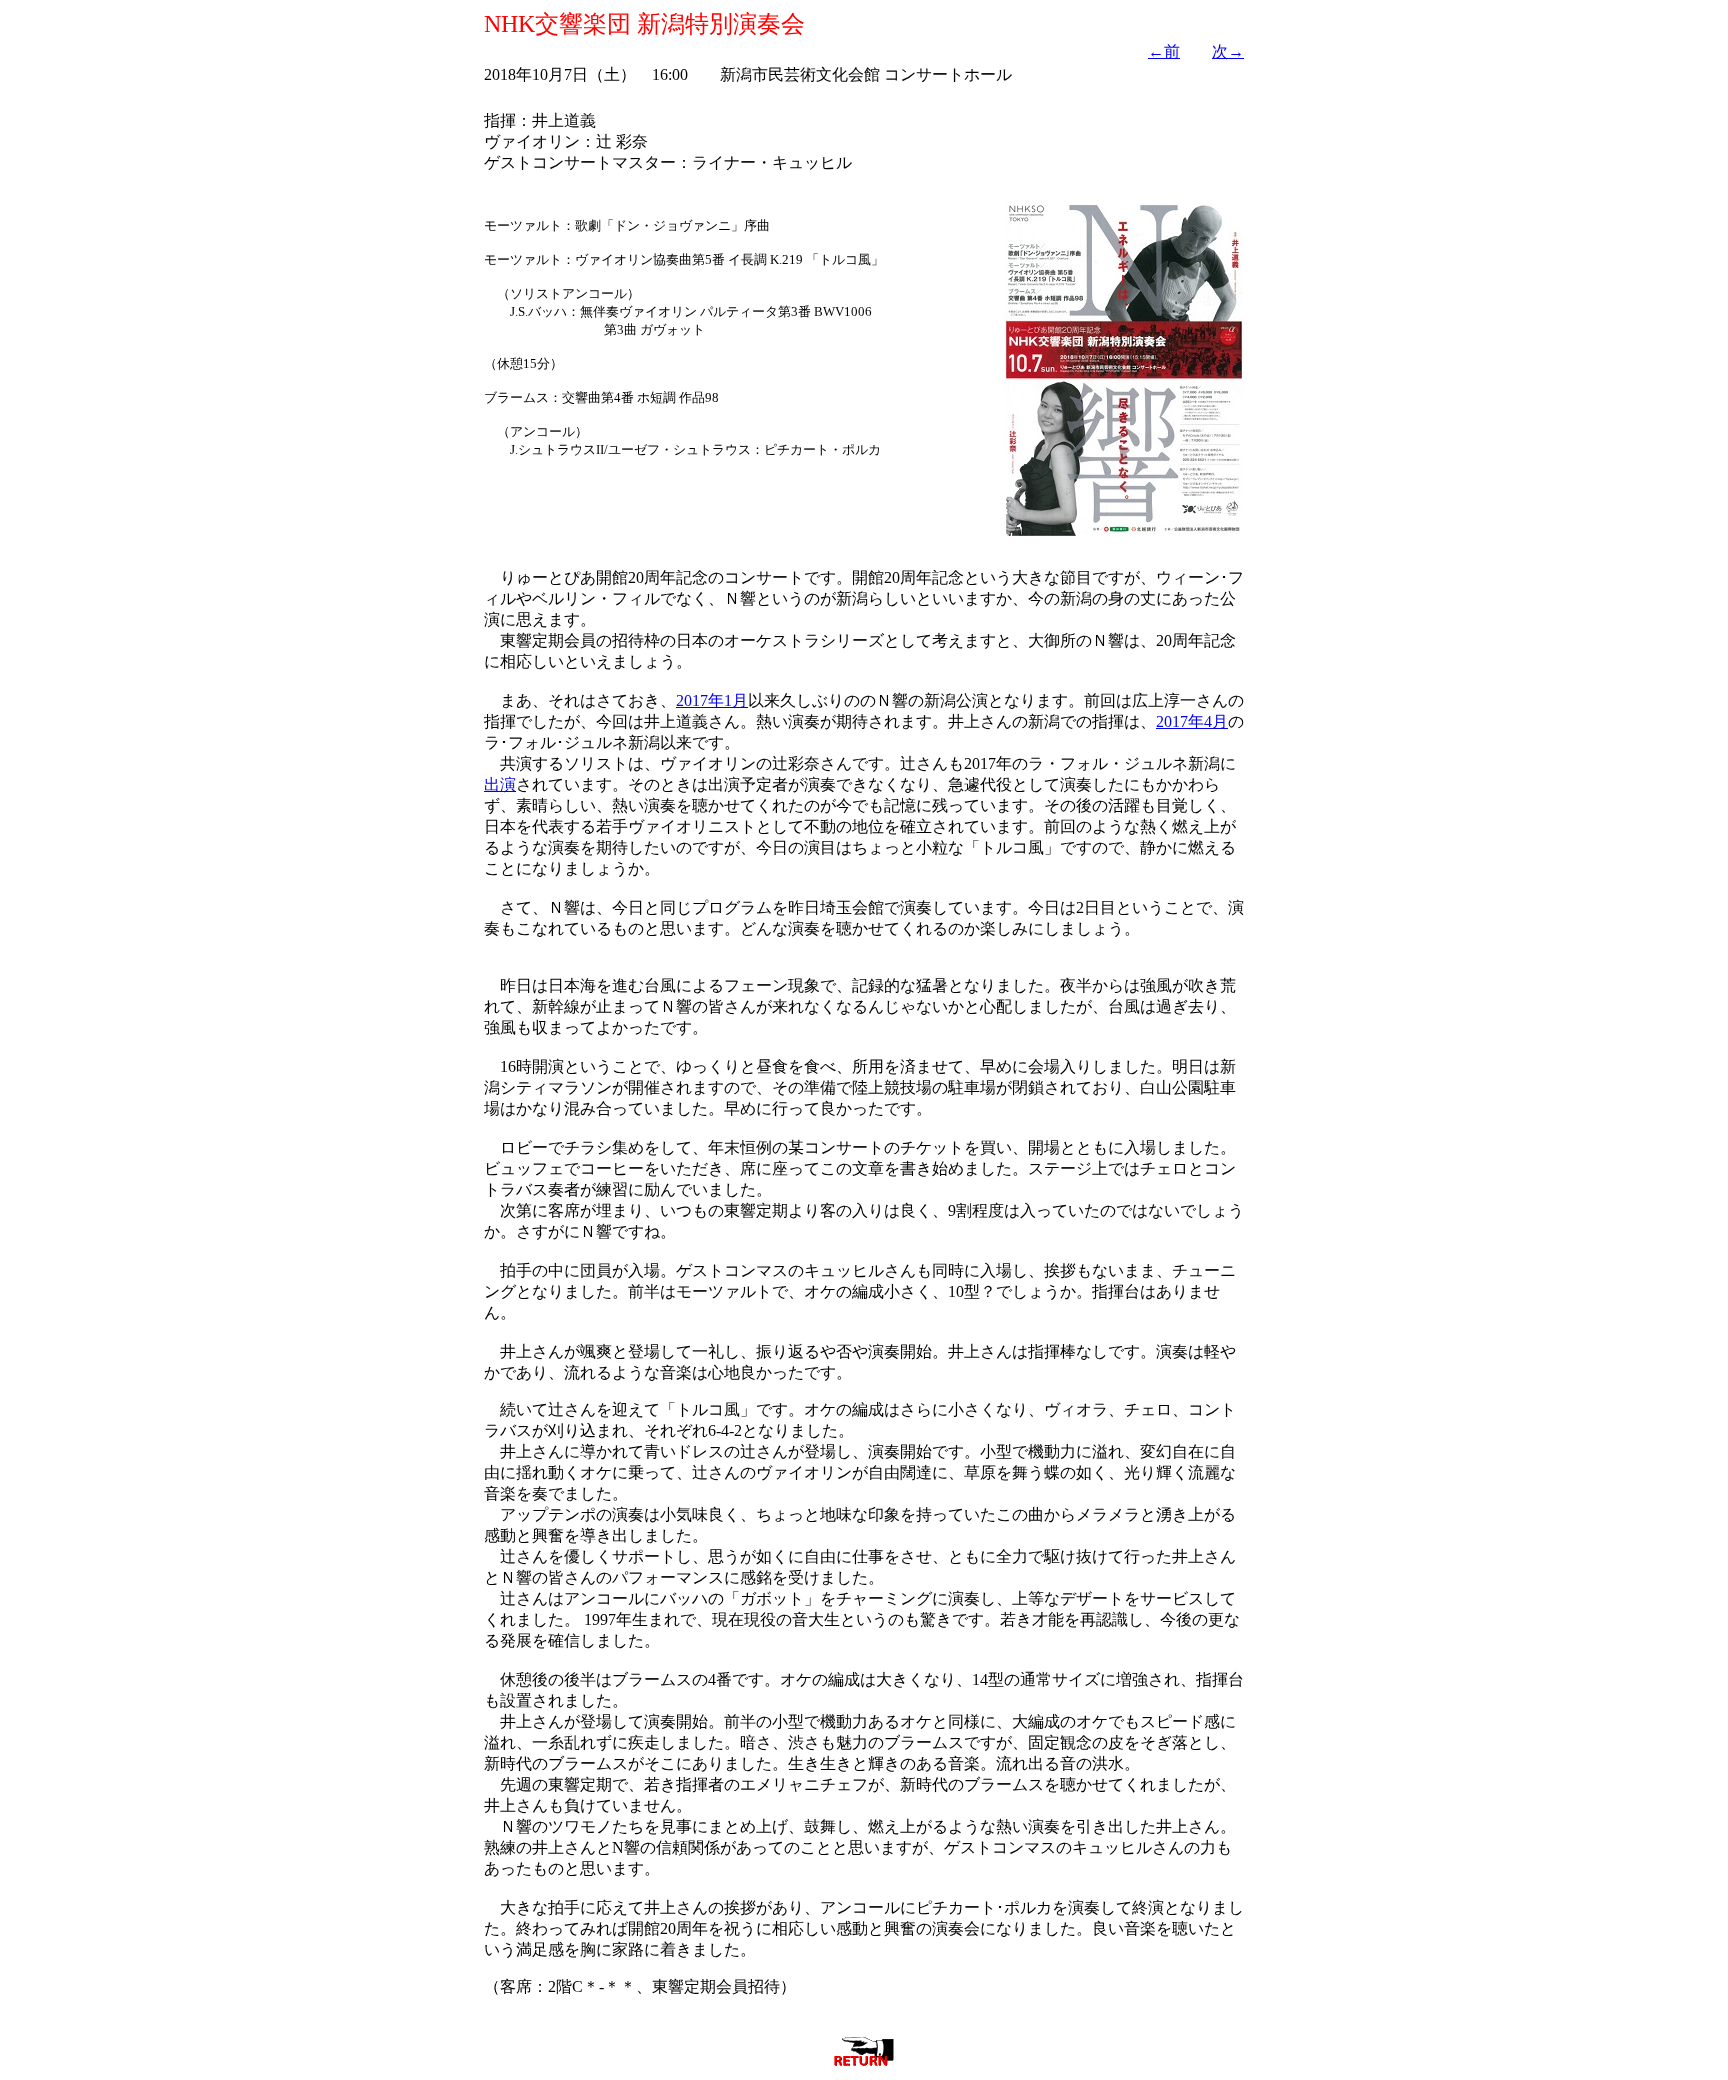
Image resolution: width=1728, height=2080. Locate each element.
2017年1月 (712, 700)
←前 (1164, 51)
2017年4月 (1192, 721)
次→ (1228, 51)
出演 (500, 784)
